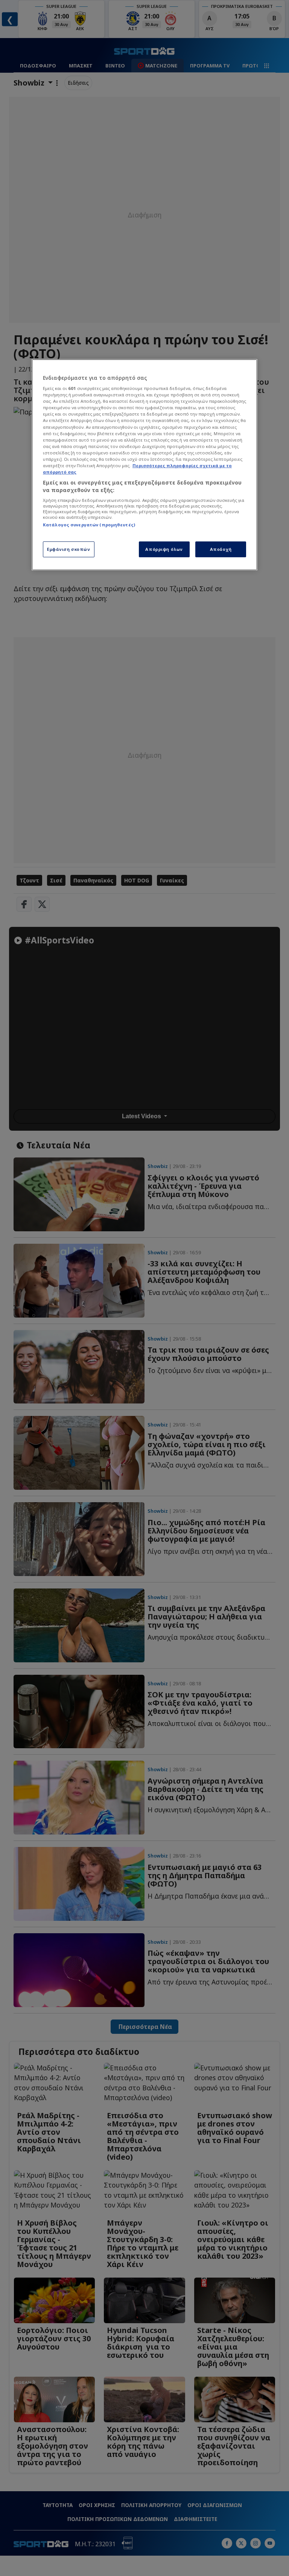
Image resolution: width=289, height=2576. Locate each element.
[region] (144, 465)
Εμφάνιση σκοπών (69, 549)
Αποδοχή (221, 549)
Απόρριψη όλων (164, 549)
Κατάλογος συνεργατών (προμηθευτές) (89, 525)
